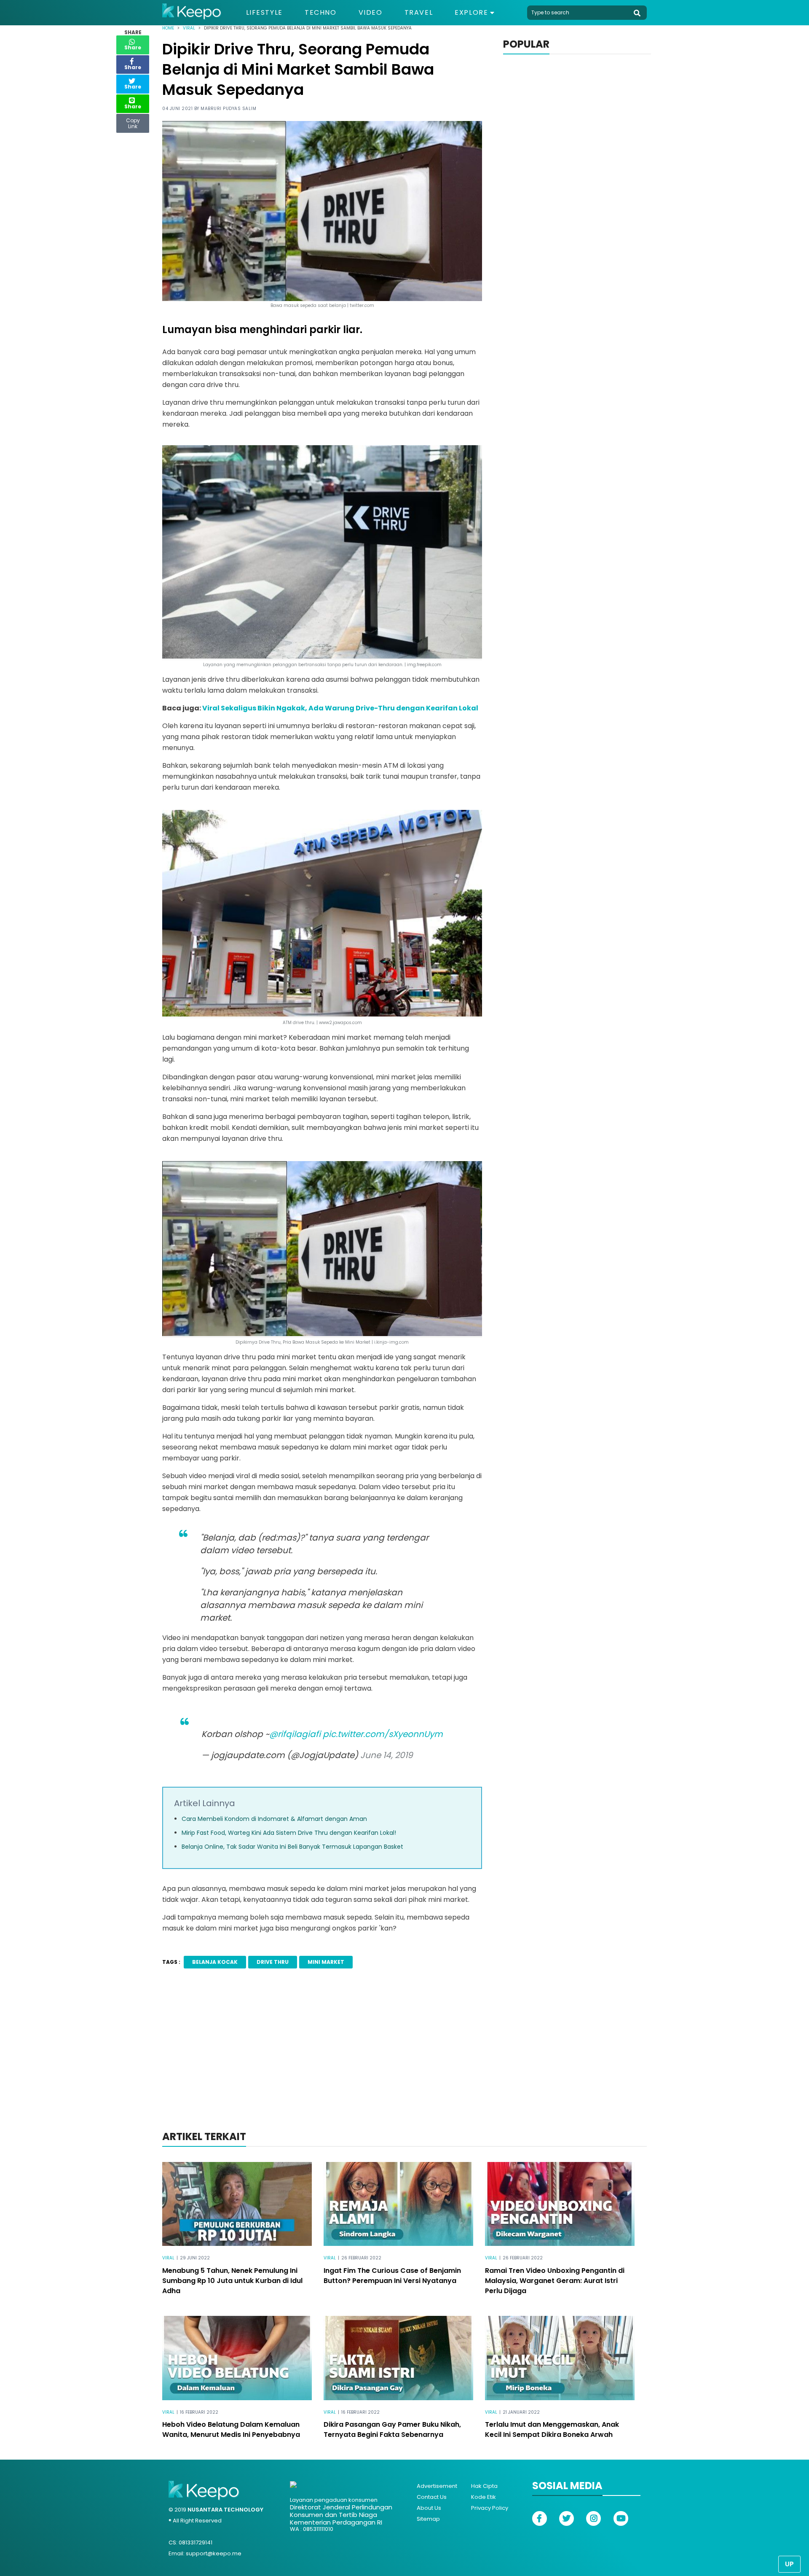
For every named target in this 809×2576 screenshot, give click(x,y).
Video (371, 13)
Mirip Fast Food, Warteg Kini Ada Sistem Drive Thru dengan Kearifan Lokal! (289, 1833)
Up (789, 2564)
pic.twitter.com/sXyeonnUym (383, 1734)
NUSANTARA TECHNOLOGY (225, 2510)
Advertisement (437, 2486)
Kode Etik (484, 2497)
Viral (189, 28)
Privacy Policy (490, 2508)
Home (168, 28)
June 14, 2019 (387, 1755)
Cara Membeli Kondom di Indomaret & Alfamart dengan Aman (274, 1819)
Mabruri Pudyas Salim (228, 109)
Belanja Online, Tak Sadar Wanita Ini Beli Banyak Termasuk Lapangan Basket (292, 1847)
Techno (321, 13)
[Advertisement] (404, 2061)
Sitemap (428, 2519)
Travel (419, 13)
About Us (429, 2508)
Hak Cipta (484, 2486)
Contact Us (432, 2497)
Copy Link (133, 121)
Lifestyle (264, 13)
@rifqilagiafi (295, 1734)
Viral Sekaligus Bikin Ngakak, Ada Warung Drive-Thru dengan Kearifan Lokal (340, 708)
